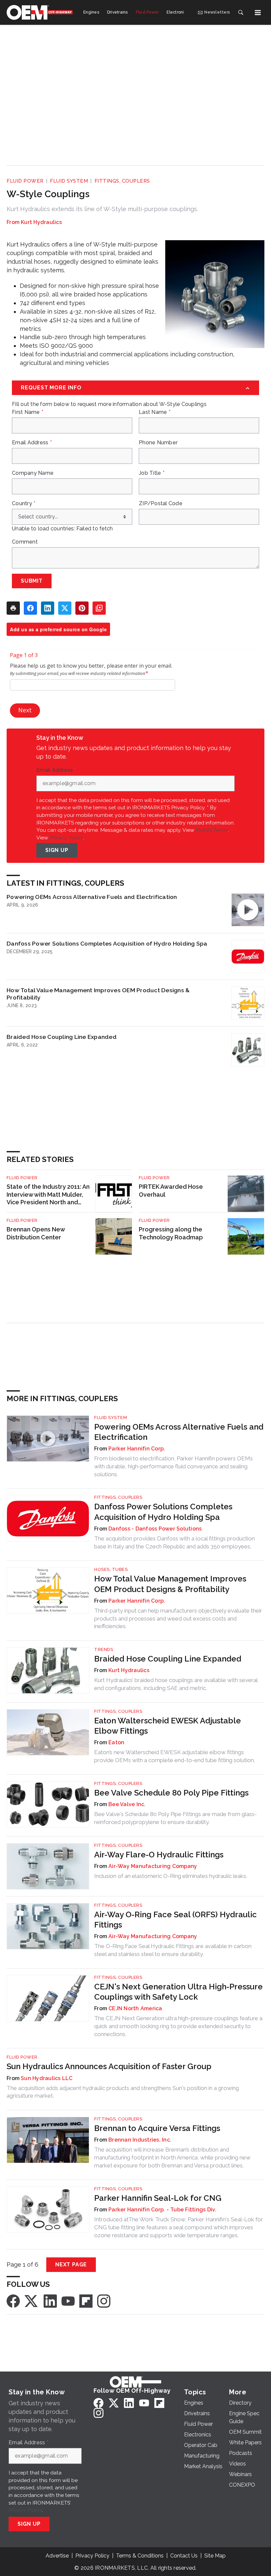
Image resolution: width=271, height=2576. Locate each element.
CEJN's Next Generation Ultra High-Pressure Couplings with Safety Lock (178, 1992)
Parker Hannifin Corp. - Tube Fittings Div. (162, 2210)
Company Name (33, 473)
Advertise (57, 2556)
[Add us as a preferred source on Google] (99, 608)
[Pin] (82, 608)
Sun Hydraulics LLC (47, 2078)
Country (24, 504)
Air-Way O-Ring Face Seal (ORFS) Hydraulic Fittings (175, 1920)
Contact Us (184, 2556)
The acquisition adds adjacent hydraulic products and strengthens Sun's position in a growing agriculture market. (123, 2092)
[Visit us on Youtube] (68, 2301)
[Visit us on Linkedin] (50, 2301)
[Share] (30, 608)
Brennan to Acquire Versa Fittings (157, 2128)
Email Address (32, 443)
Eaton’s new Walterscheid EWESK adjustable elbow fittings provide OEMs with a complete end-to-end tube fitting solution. (174, 1756)
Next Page (71, 2265)
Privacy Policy (66, 838)
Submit (32, 581)
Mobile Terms (212, 830)
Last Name (155, 412)
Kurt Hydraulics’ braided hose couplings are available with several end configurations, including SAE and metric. (176, 1684)
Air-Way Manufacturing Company (153, 1866)
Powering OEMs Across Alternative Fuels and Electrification (92, 897)
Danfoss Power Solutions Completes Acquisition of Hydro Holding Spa (107, 943)
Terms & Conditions (140, 2556)
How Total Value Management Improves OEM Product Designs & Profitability (98, 994)
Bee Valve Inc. (127, 1804)
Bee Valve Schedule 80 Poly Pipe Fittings (171, 1793)
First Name (28, 412)
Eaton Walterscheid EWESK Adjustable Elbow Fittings (168, 1726)
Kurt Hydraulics (41, 222)
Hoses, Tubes (111, 1569)
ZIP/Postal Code (161, 504)
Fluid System (69, 181)
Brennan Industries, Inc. (140, 2140)
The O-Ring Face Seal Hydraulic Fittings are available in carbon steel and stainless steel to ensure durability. (173, 1950)
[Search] (241, 13)
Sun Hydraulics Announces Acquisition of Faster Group (109, 2066)
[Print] (13, 608)
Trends (104, 1649)
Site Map (215, 2556)
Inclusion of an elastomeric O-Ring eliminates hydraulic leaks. (171, 1876)
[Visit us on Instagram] (104, 2301)
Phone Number (158, 443)
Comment (25, 542)
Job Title (152, 473)
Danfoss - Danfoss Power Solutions (155, 1529)
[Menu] (258, 13)
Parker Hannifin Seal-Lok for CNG (158, 2198)
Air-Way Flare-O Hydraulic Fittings (159, 1855)
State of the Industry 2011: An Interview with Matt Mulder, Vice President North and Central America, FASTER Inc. (48, 1195)
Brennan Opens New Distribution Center (36, 1233)
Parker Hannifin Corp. (137, 1449)
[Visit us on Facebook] (13, 2301)
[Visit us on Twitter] (32, 2301)
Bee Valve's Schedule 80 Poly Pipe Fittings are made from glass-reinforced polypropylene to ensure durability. (175, 1818)
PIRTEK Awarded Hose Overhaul (171, 1191)
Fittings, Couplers (122, 181)
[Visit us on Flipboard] (86, 2301)
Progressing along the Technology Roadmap (171, 1233)
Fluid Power (25, 181)
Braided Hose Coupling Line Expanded (62, 1037)
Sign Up (57, 850)
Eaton (116, 1742)
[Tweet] (65, 608)
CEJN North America (135, 2008)
